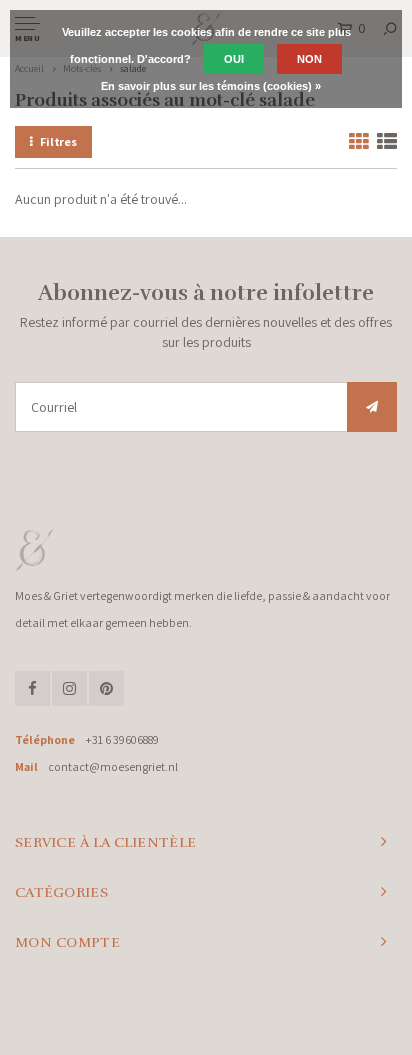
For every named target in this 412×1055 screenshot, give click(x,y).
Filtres (58, 141)
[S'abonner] (372, 407)
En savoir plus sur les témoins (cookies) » (211, 86)
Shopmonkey (354, 1017)
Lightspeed (248, 1017)
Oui (234, 59)
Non (309, 59)
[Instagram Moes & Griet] (69, 688)
